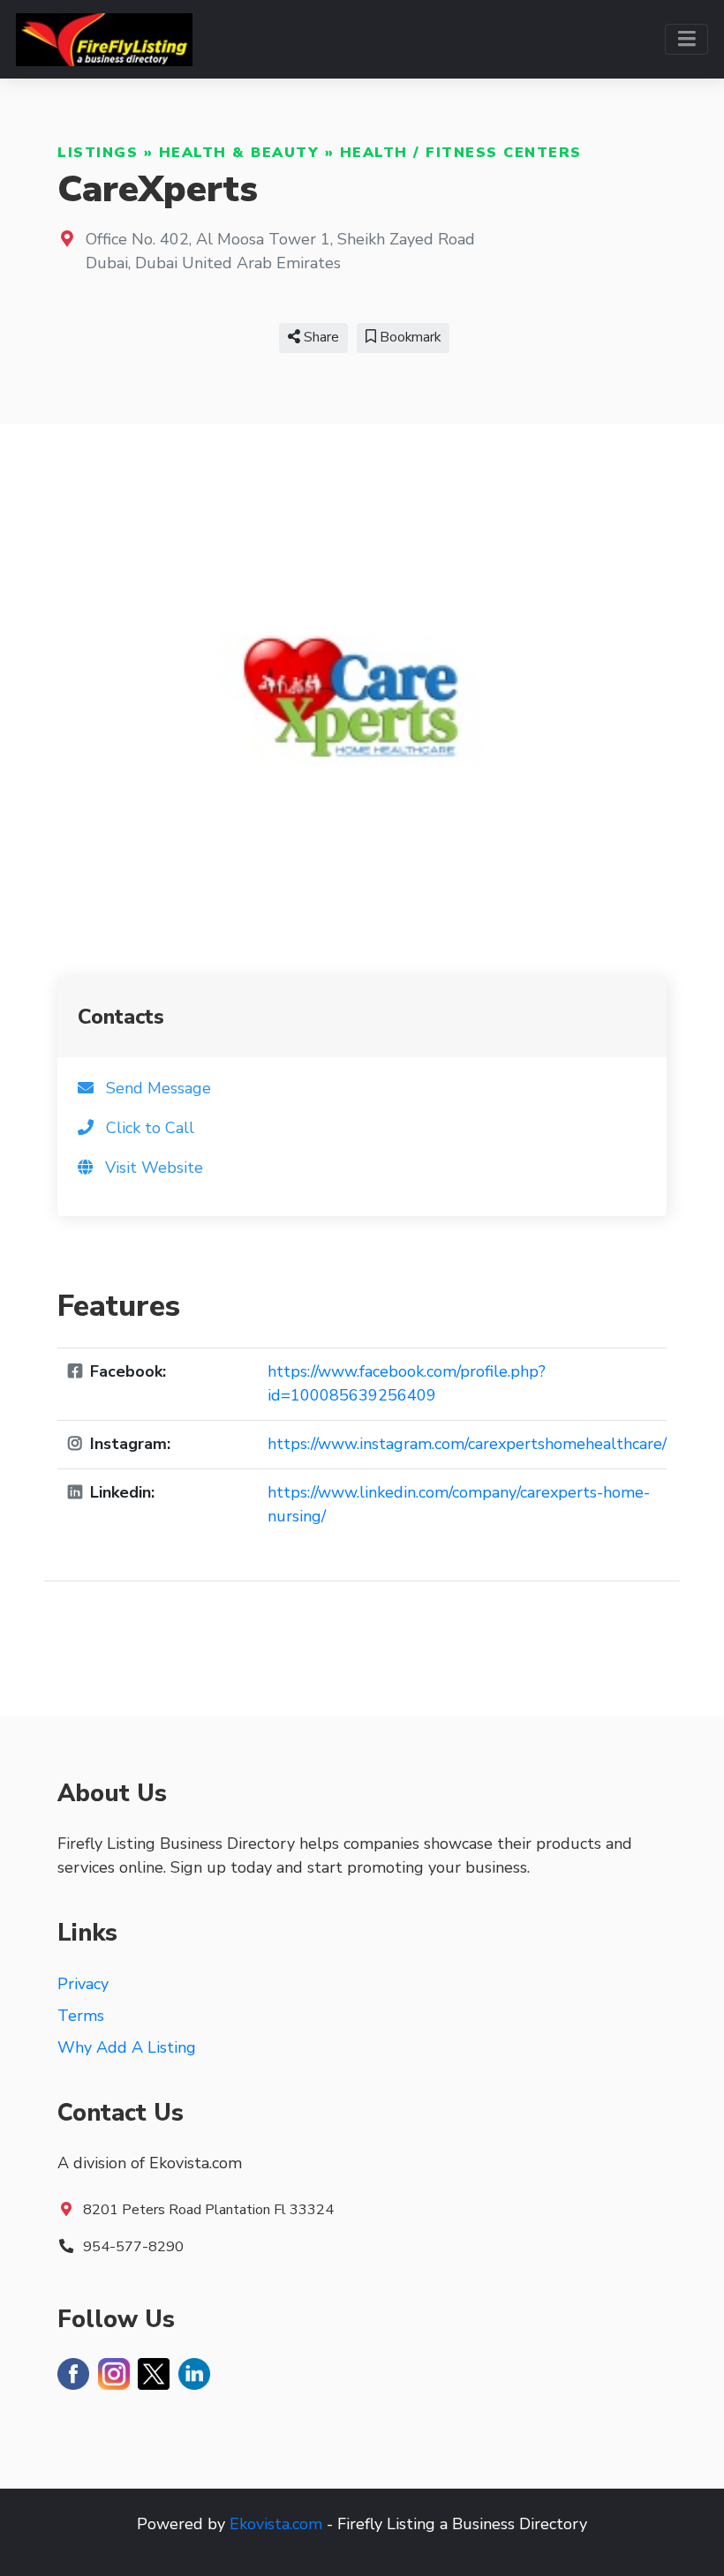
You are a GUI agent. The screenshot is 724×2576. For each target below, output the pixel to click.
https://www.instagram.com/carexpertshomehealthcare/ (467, 1444)
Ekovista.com (276, 2524)
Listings (98, 153)
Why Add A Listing (127, 2047)
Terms (81, 2016)
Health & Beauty (239, 153)
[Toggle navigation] (686, 39)
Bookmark (408, 337)
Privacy (83, 1984)
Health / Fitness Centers (461, 153)
